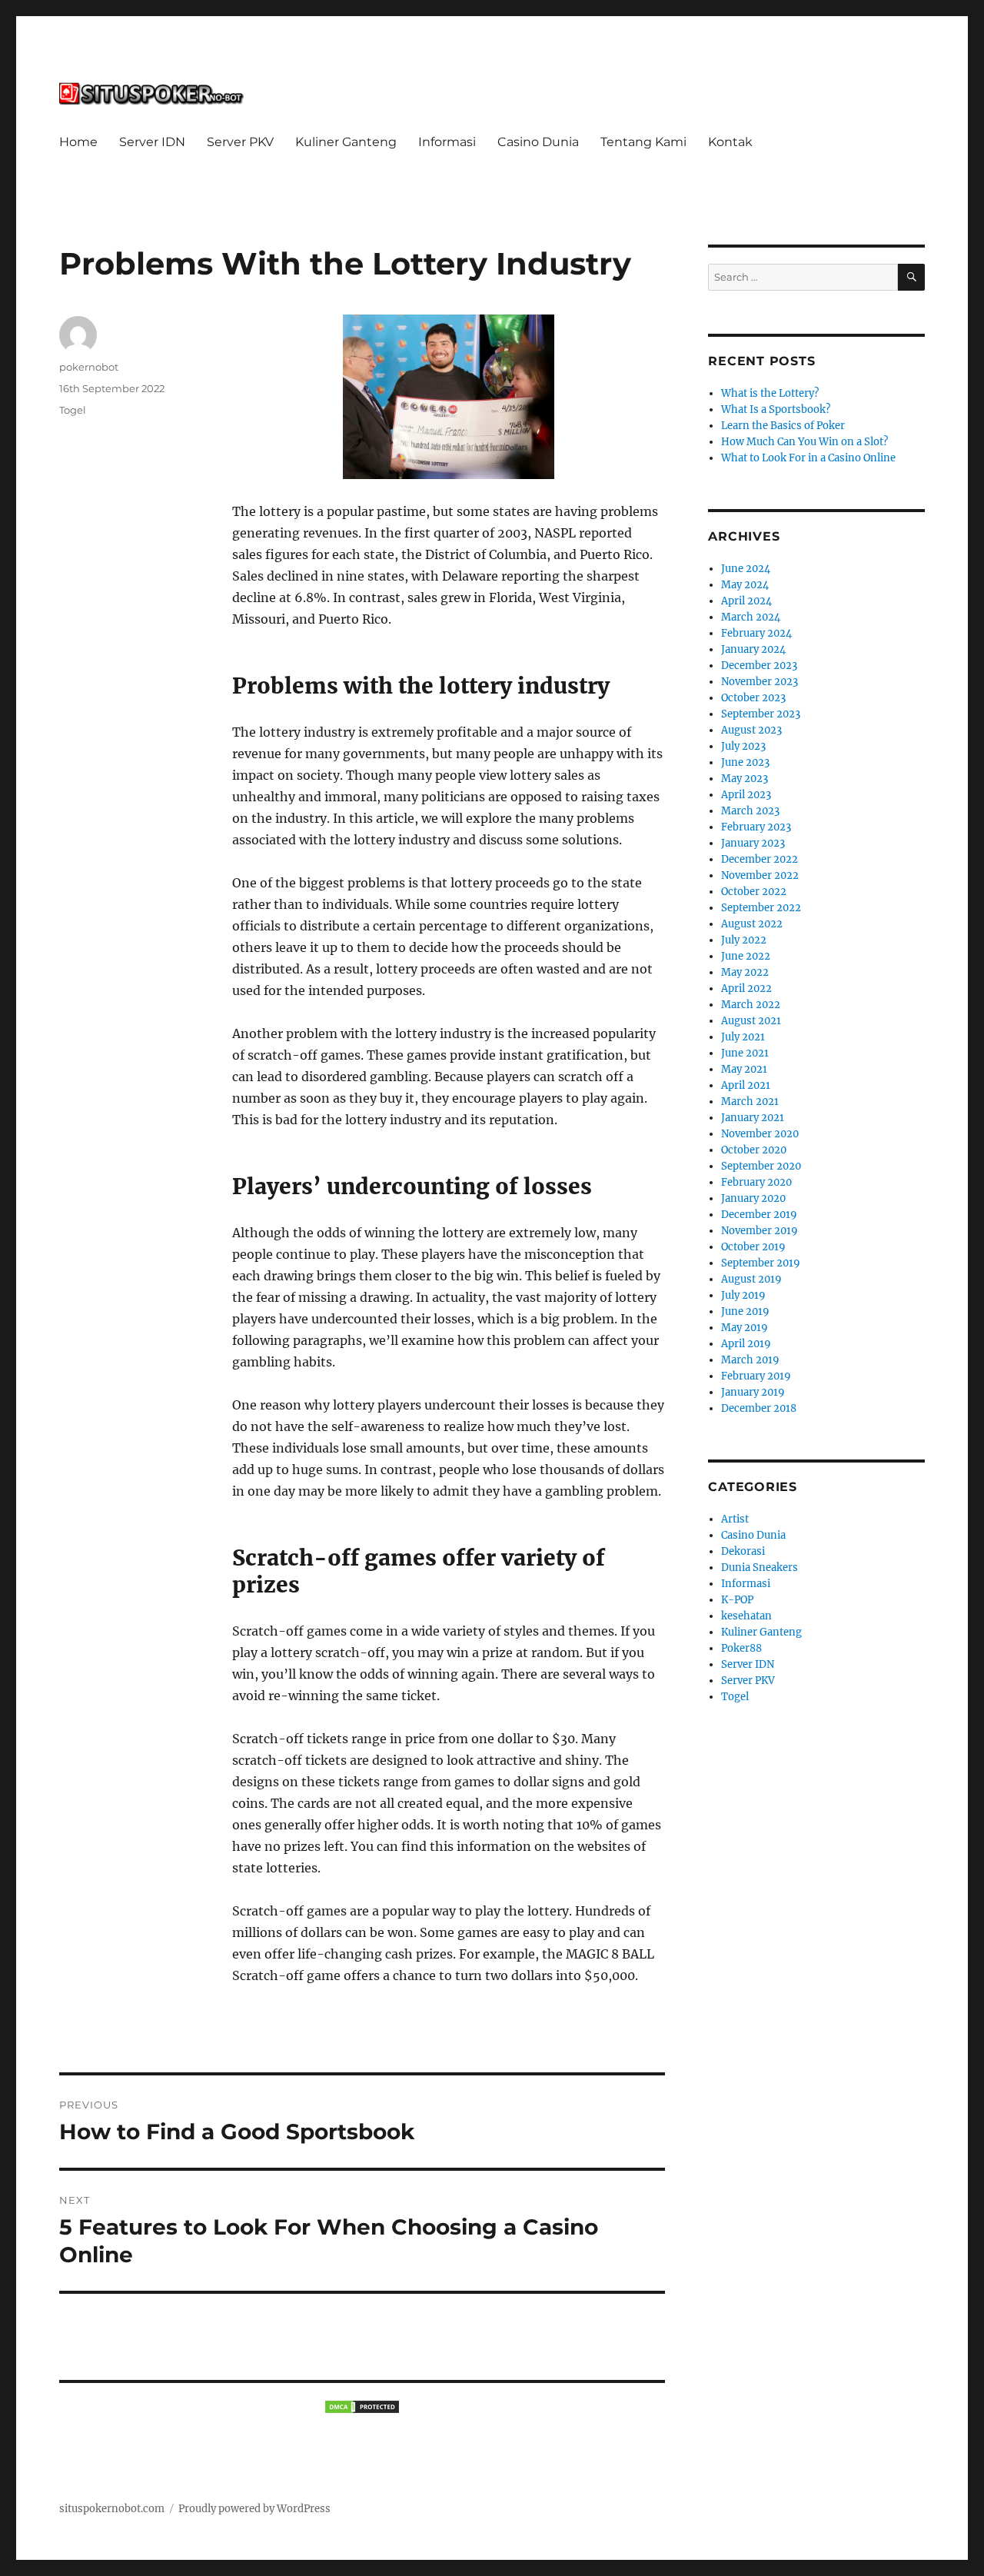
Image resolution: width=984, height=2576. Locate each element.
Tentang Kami (643, 142)
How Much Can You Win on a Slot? (804, 442)
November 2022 (760, 875)
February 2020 (756, 1182)
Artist (735, 1519)
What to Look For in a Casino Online (808, 458)
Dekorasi (743, 1551)
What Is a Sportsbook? (776, 409)
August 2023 (751, 730)
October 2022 (754, 892)
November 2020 (760, 1134)
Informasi (447, 142)
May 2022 (745, 972)
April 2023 (746, 795)
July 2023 (743, 746)
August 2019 (751, 1279)
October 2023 (753, 698)
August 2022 (752, 924)
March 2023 (750, 811)
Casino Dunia (538, 142)
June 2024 (746, 569)
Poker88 (741, 1648)
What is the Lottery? (770, 393)
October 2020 (754, 1150)
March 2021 (750, 1102)
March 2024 (751, 617)
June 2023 (745, 762)
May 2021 (744, 1069)
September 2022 (761, 908)
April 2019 (746, 1344)
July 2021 (743, 1037)
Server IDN (152, 142)
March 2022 (751, 1005)
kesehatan (746, 1616)
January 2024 (753, 649)
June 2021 (745, 1053)
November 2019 (760, 1231)
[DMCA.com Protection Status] (362, 2407)
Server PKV (240, 142)
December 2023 (759, 666)
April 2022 (746, 988)
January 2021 (753, 1118)
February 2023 (756, 827)
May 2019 (745, 1328)
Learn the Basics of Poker (783, 426)
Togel (73, 410)
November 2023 (760, 682)
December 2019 (759, 1215)
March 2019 (750, 1360)
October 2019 (753, 1247)
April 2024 (746, 601)
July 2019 (743, 1295)
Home (78, 142)
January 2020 (753, 1198)
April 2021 (746, 1085)
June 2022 (746, 956)
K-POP (737, 1600)
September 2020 (761, 1166)
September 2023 (761, 714)
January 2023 (753, 843)
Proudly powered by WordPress (254, 2509)
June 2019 (745, 1311)
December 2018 (759, 1408)
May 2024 (745, 585)
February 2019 (756, 1376)
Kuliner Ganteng (346, 142)
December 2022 (760, 859)
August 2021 (751, 1021)
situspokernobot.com (112, 2509)
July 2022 (744, 940)
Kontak (730, 142)
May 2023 (745, 779)
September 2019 (761, 1263)
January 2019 (753, 1392)
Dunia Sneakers (760, 1568)
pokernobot (89, 367)
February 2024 (756, 633)
